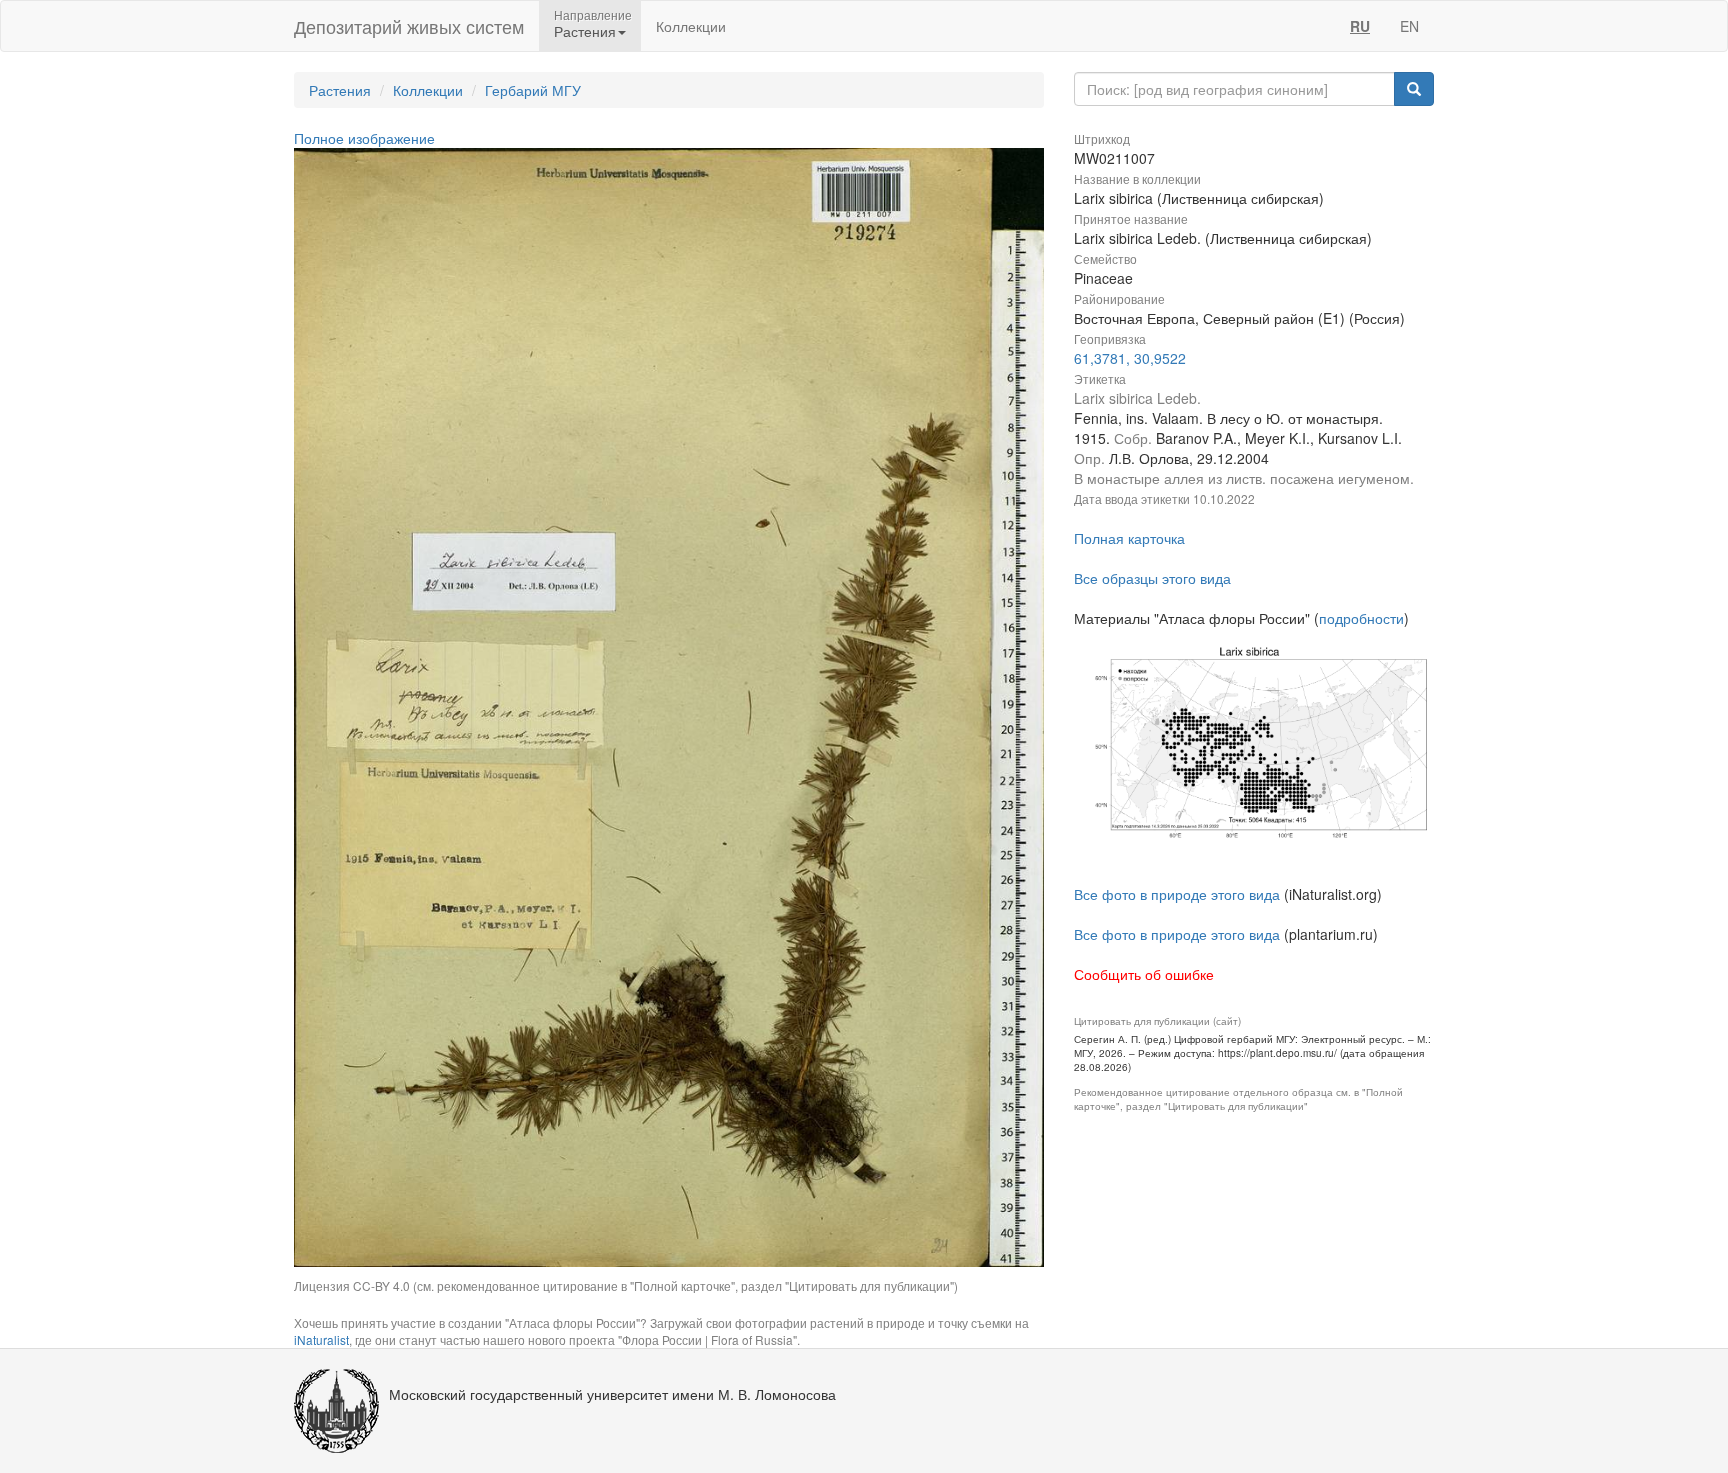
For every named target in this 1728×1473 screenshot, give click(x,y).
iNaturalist (321, 1339)
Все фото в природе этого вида (1177, 894)
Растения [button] (585, 31)
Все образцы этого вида (1152, 578)
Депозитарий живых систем (409, 26)
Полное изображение (364, 138)
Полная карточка (1129, 538)
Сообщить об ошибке (1144, 974)
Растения (340, 90)
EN (1409, 26)
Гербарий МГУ (533, 90)
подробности (1361, 618)
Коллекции (691, 26)
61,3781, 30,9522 (1130, 358)
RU (1360, 26)
